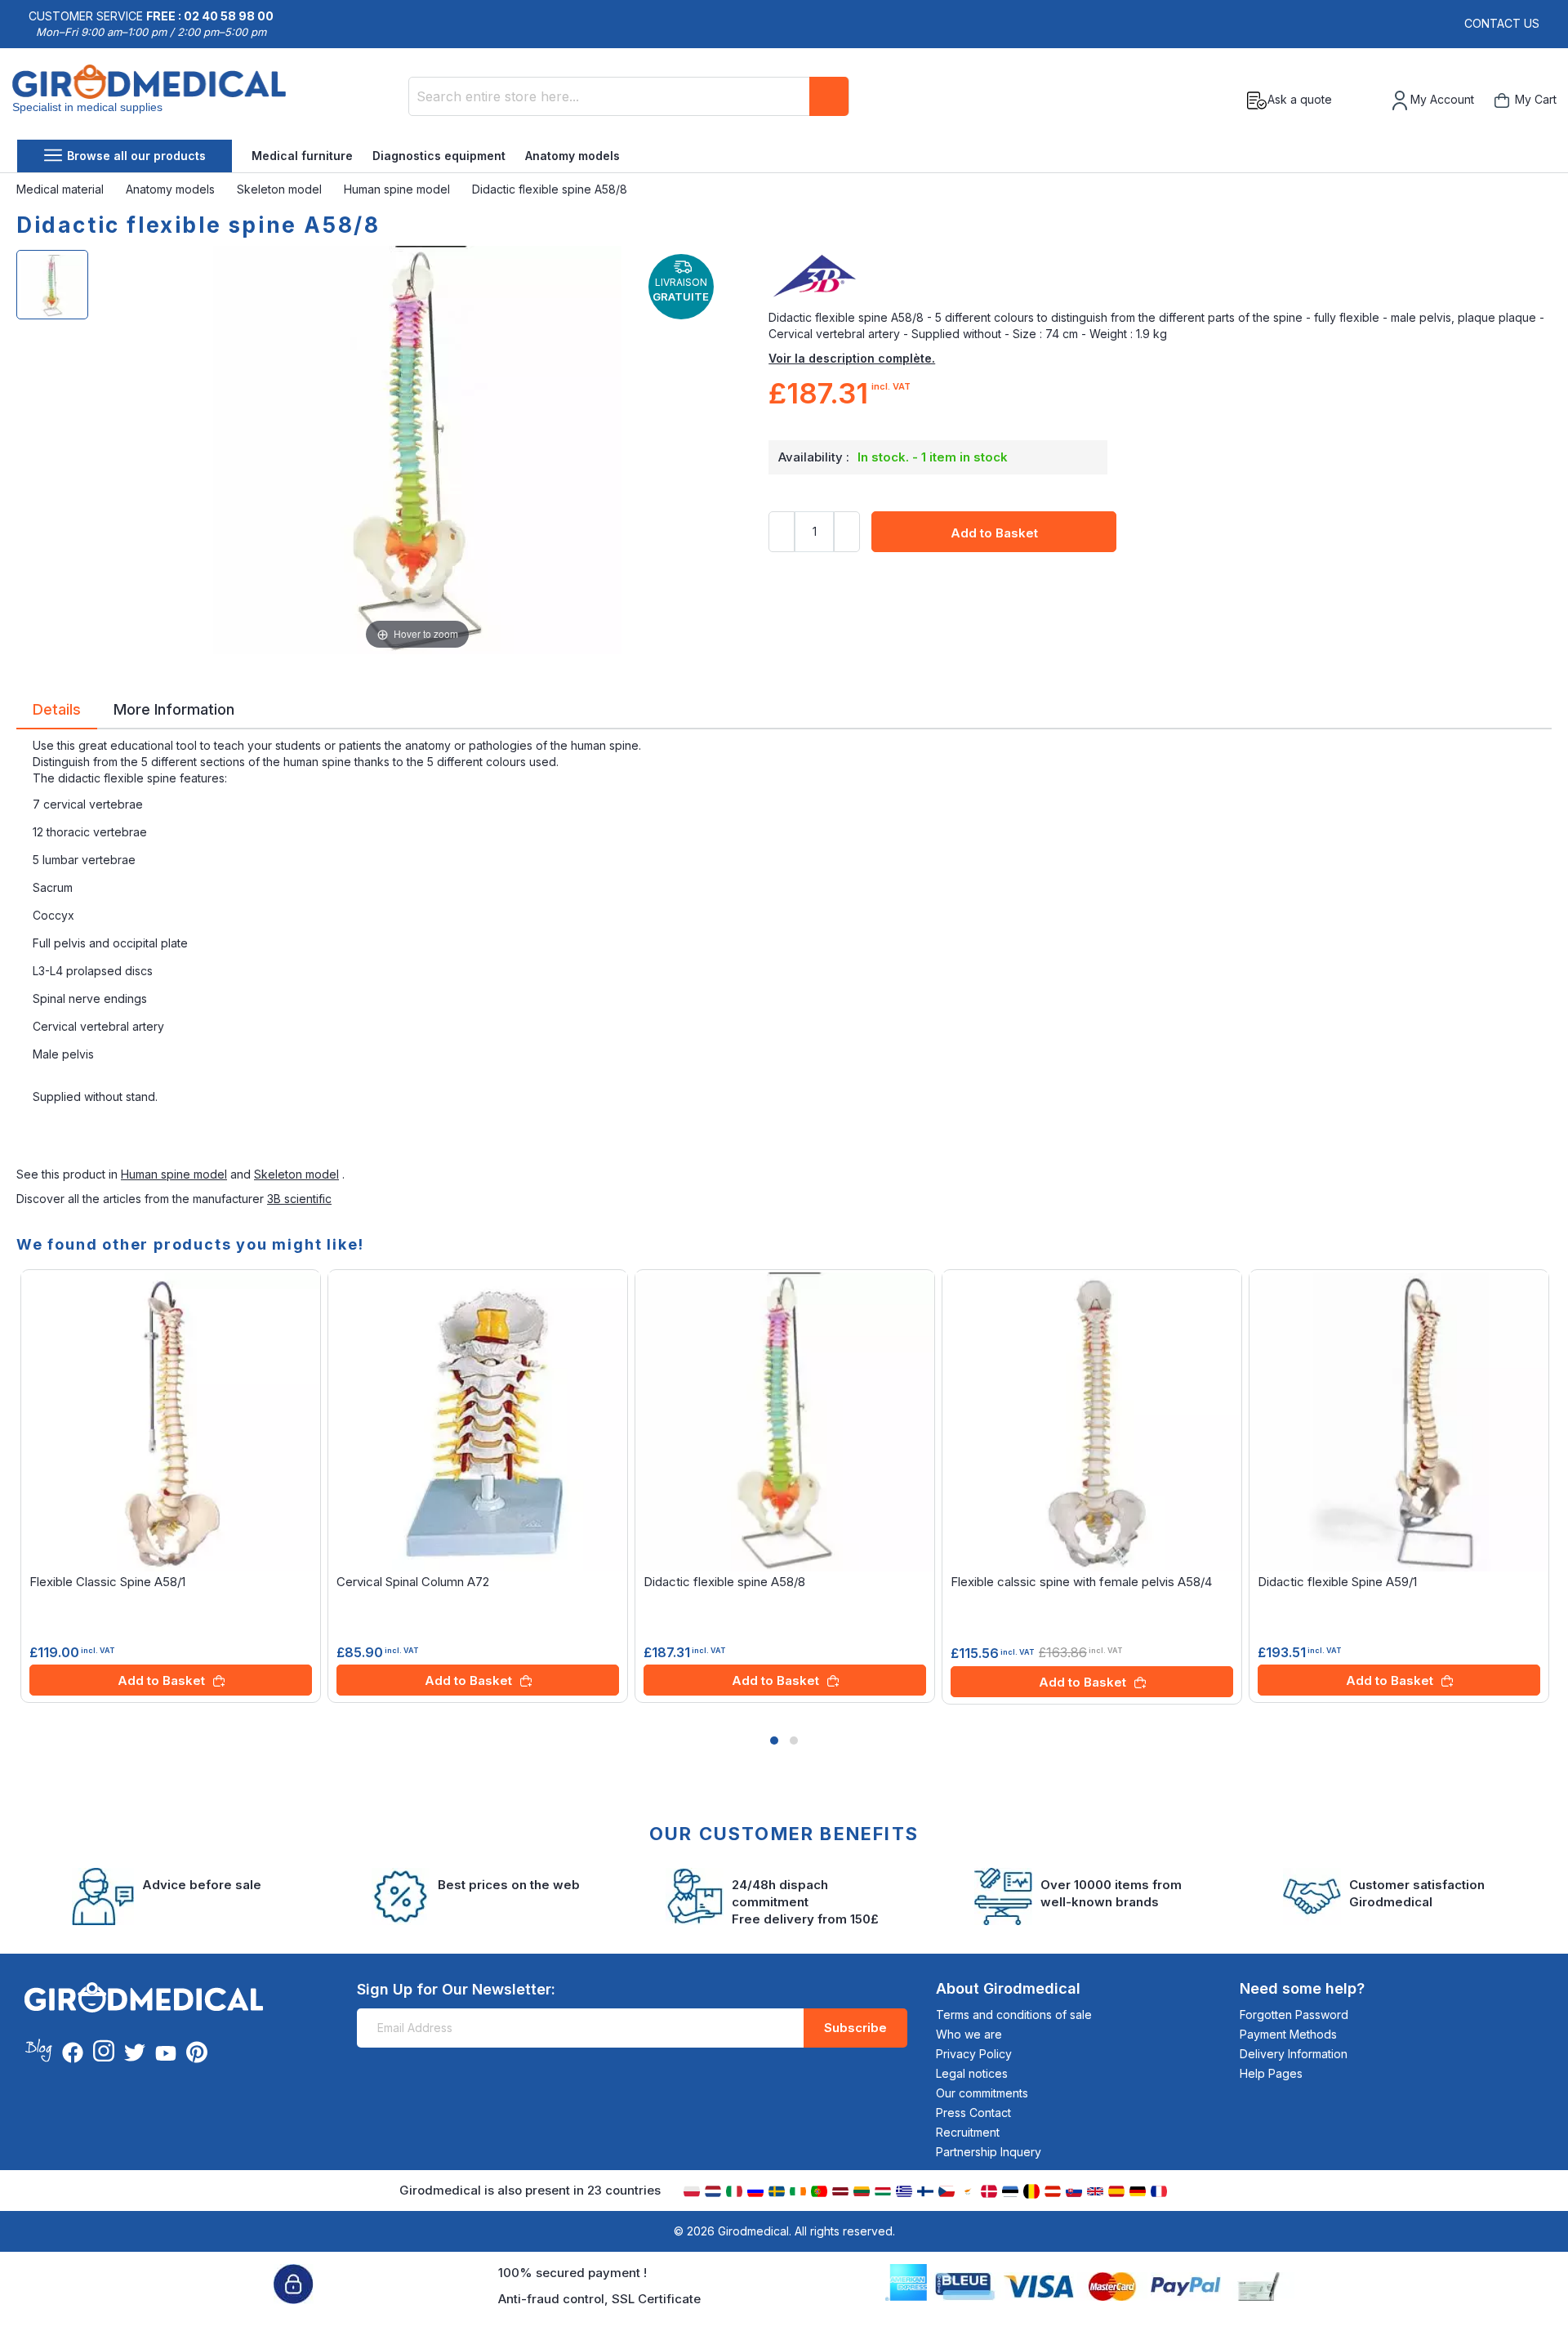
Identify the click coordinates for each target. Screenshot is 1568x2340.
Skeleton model (281, 189)
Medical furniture (302, 156)
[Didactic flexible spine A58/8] (52, 285)
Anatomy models (572, 156)
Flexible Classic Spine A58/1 (107, 1582)
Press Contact (973, 2113)
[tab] (57, 712)
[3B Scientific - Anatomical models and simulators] (1160, 277)
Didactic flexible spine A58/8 (724, 1582)
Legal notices (972, 2073)
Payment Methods (1288, 2034)
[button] (774, 1741)
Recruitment (968, 2132)
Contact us (1502, 23)
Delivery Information (1294, 2054)
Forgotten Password (1294, 2015)
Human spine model (399, 189)
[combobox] (629, 96)
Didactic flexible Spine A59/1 (1337, 1582)
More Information (174, 708)
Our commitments (982, 2093)
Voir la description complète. (852, 358)
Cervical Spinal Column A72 (413, 1582)
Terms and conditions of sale (1014, 2015)
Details (57, 708)
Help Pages (1271, 2073)
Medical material (62, 189)
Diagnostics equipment (439, 156)
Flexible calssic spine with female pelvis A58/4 (1081, 1582)
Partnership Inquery (989, 2152)
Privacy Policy (974, 2054)
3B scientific (299, 1199)
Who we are (969, 2034)
